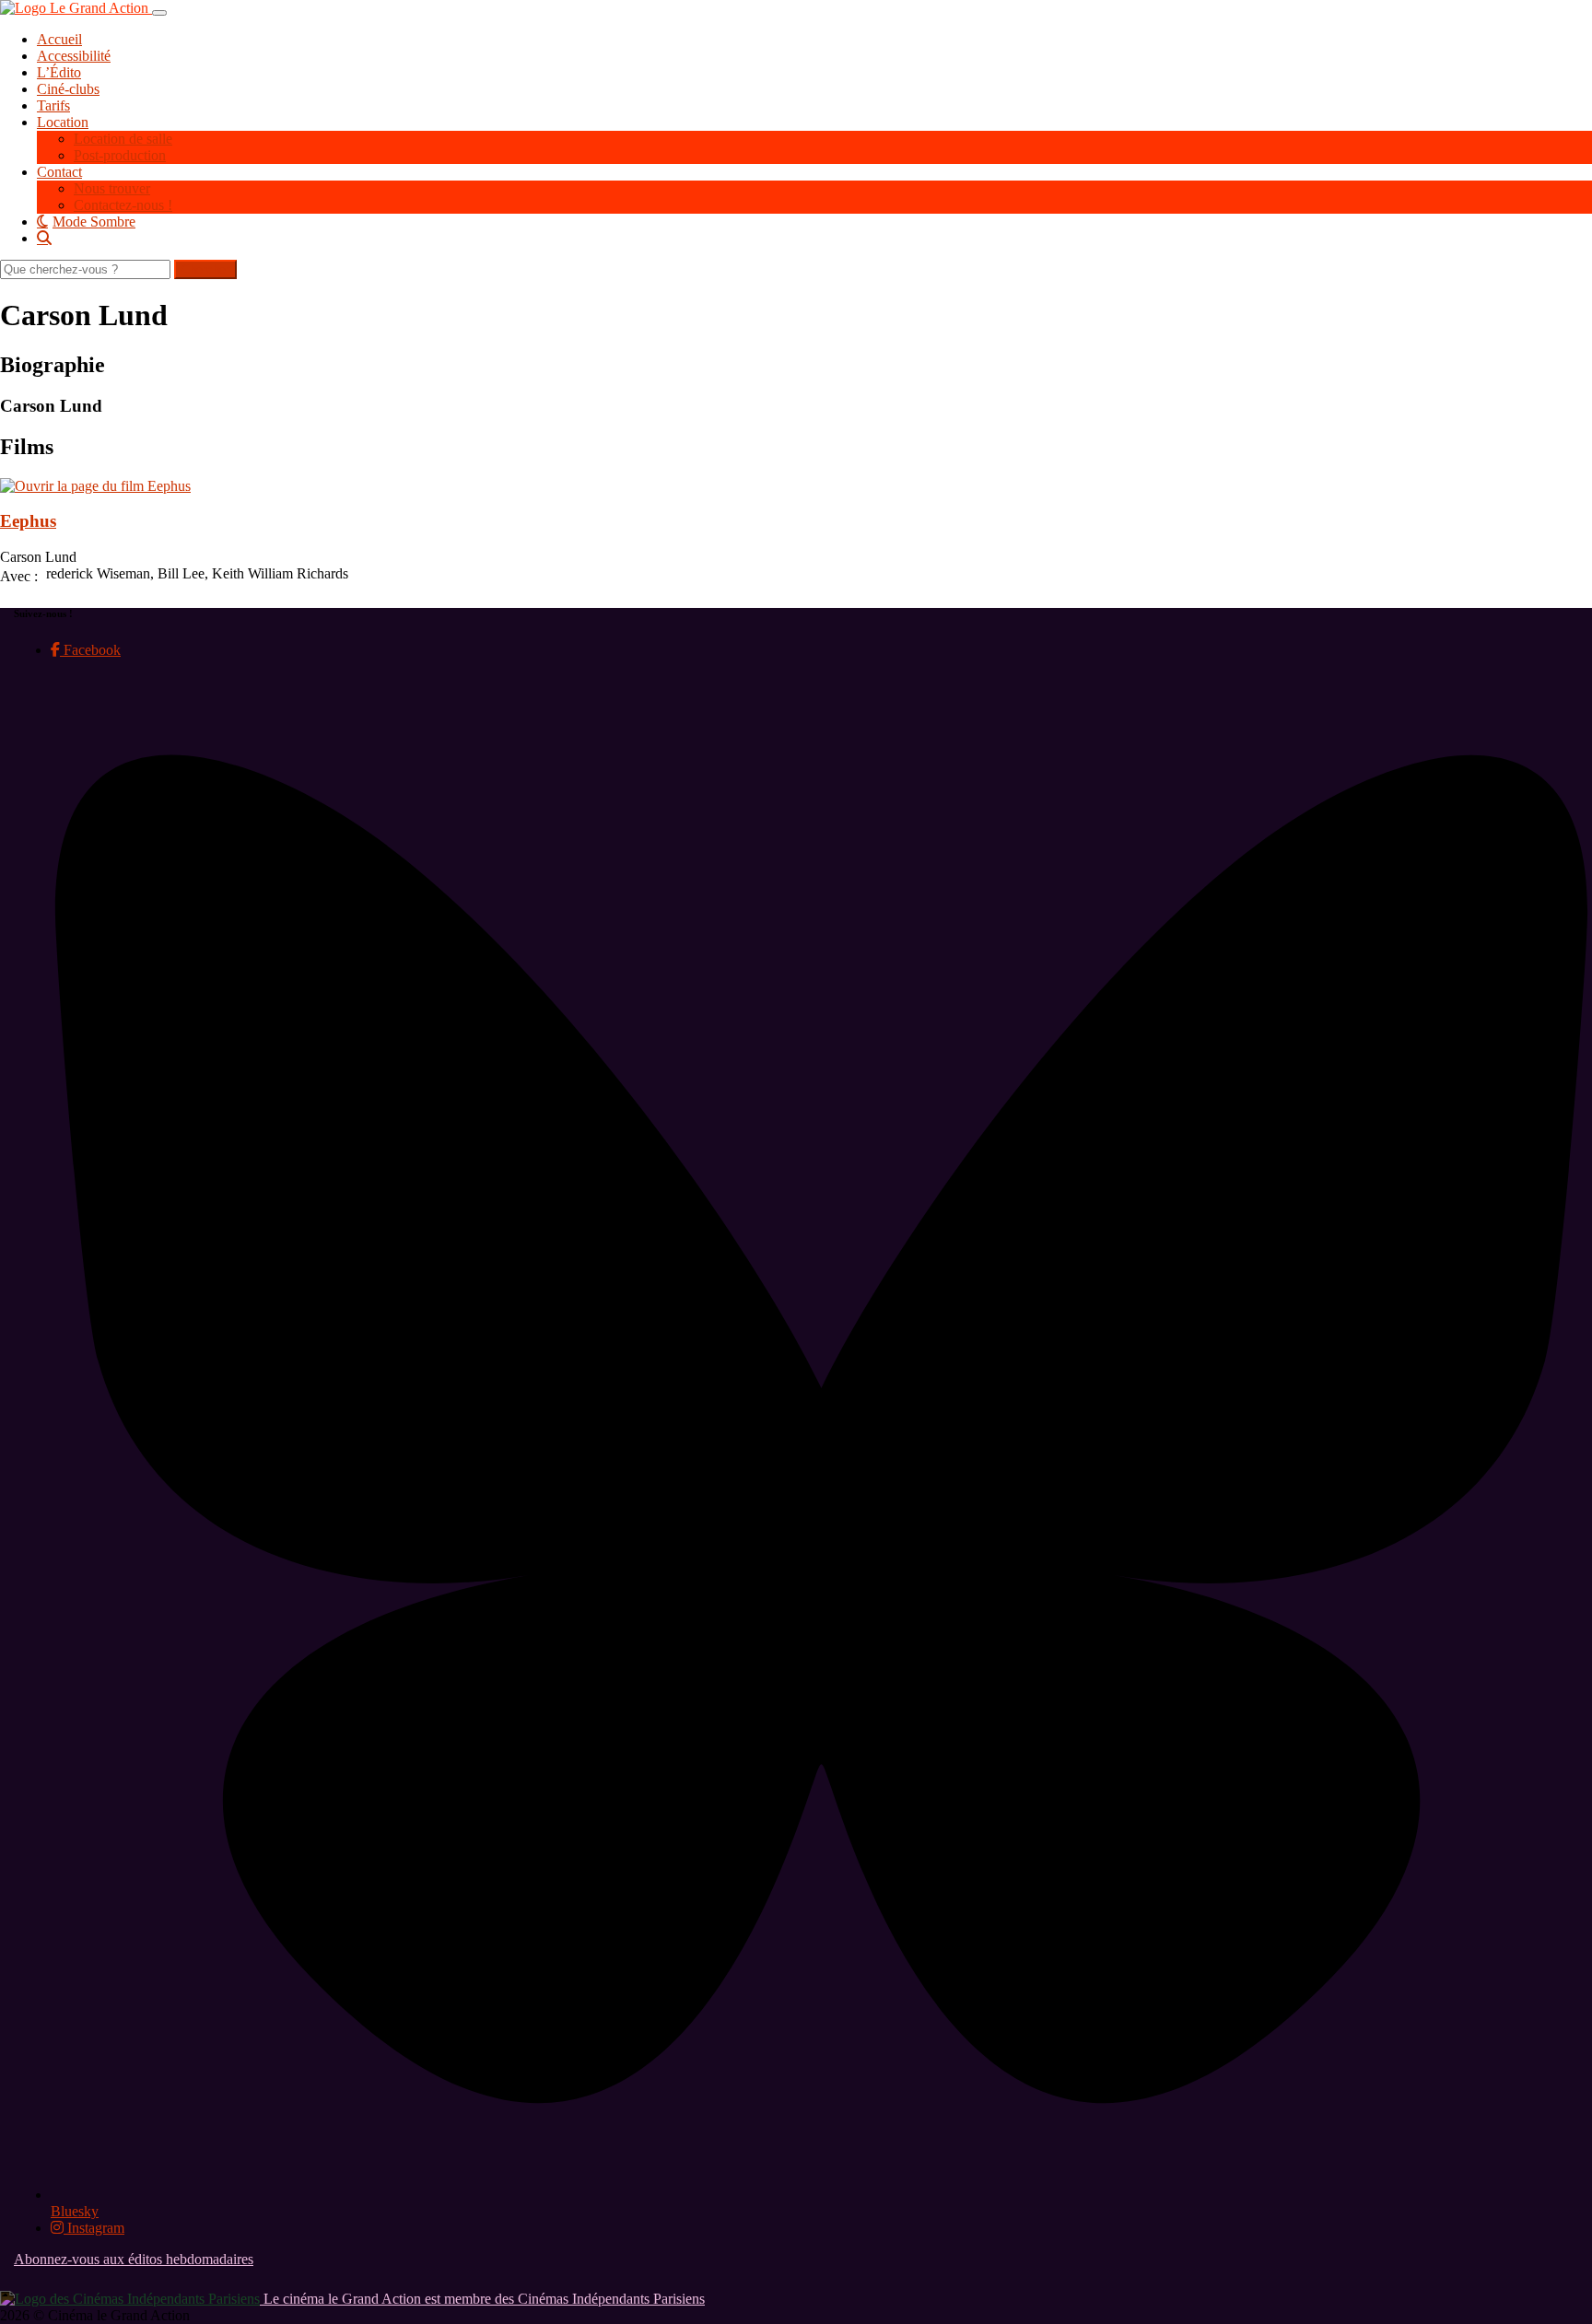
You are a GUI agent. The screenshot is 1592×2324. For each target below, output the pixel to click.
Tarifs (53, 105)
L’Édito (59, 72)
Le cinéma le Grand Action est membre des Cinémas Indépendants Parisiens (482, 2299)
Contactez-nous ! (123, 205)
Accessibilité (74, 56)
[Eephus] (95, 486)
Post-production (120, 155)
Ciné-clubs (68, 89)
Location (63, 122)
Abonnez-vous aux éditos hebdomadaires (134, 2259)
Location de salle (123, 139)
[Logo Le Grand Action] (76, 8)
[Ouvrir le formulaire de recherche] (814, 238)
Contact (59, 172)
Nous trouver (112, 188)
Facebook (90, 650)
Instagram (94, 2228)
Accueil (59, 39)
